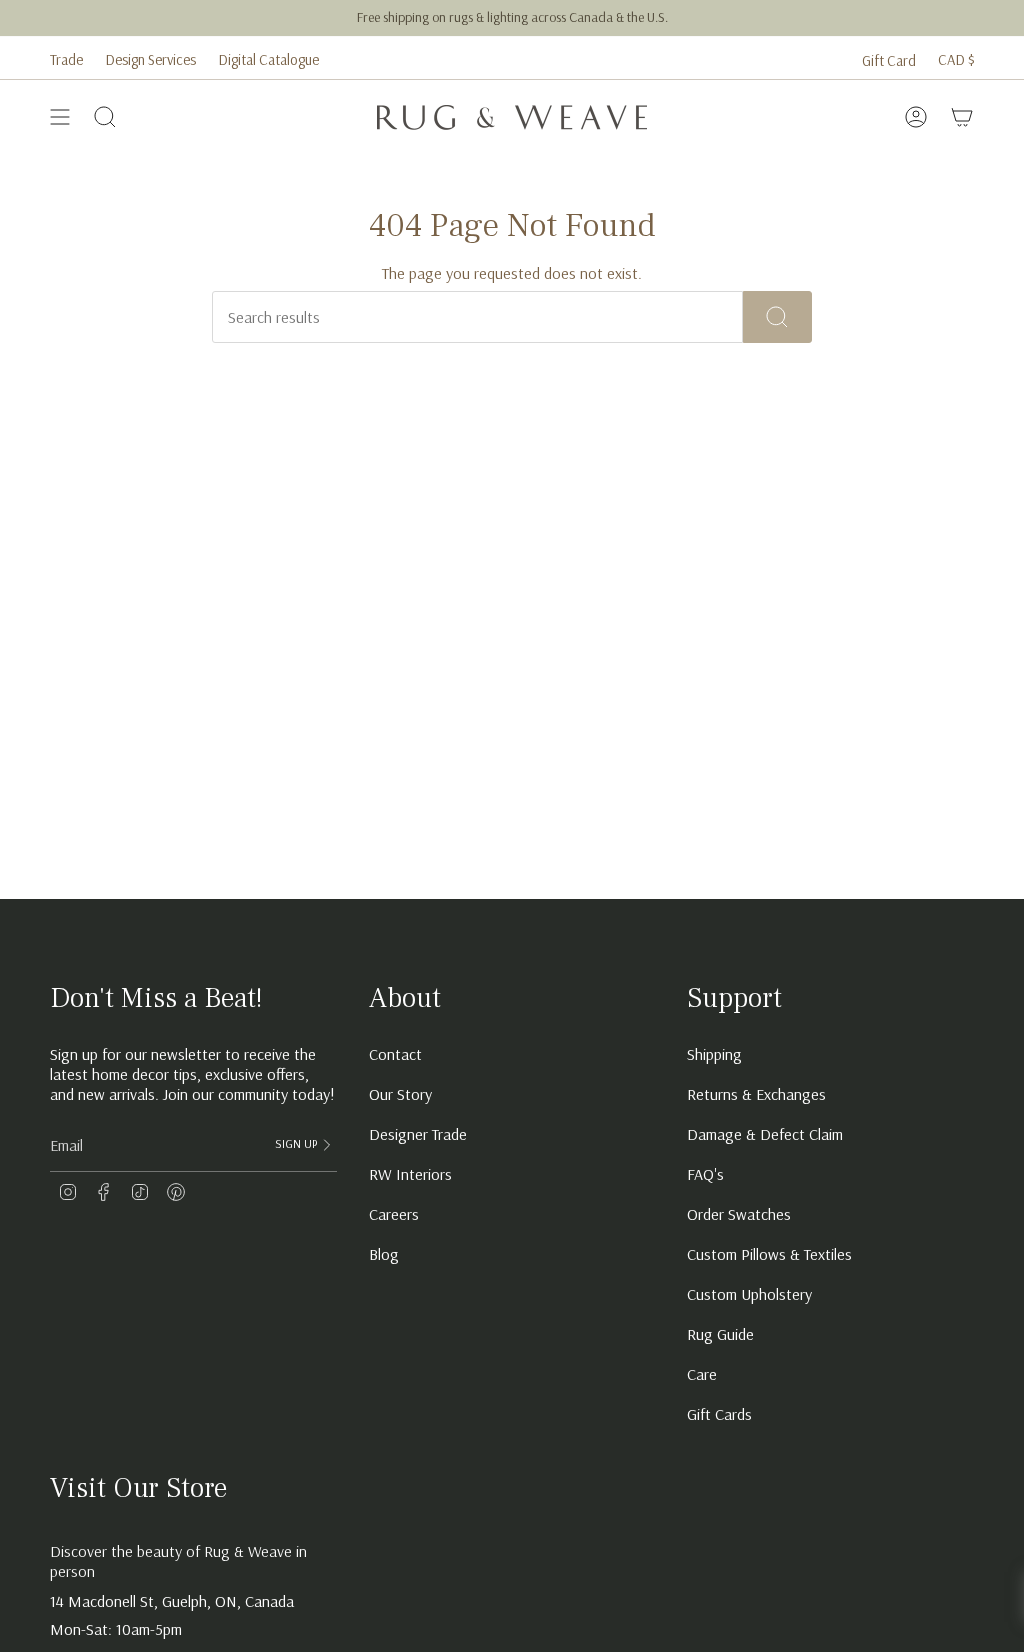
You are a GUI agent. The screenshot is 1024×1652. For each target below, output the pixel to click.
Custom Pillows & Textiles (769, 1254)
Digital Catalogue (268, 59)
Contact (395, 1054)
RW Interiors (410, 1174)
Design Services (150, 59)
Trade (66, 59)
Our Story (400, 1094)
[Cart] (962, 117)
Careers (394, 1214)
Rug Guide (720, 1334)
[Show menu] (60, 117)
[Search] (777, 317)
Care (702, 1374)
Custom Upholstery (749, 1294)
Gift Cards (719, 1414)
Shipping (714, 1054)
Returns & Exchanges (756, 1094)
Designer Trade (418, 1134)
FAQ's (705, 1174)
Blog (384, 1254)
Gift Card (889, 60)
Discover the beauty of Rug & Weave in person (178, 1561)
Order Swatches (739, 1214)
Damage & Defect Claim (765, 1134)
